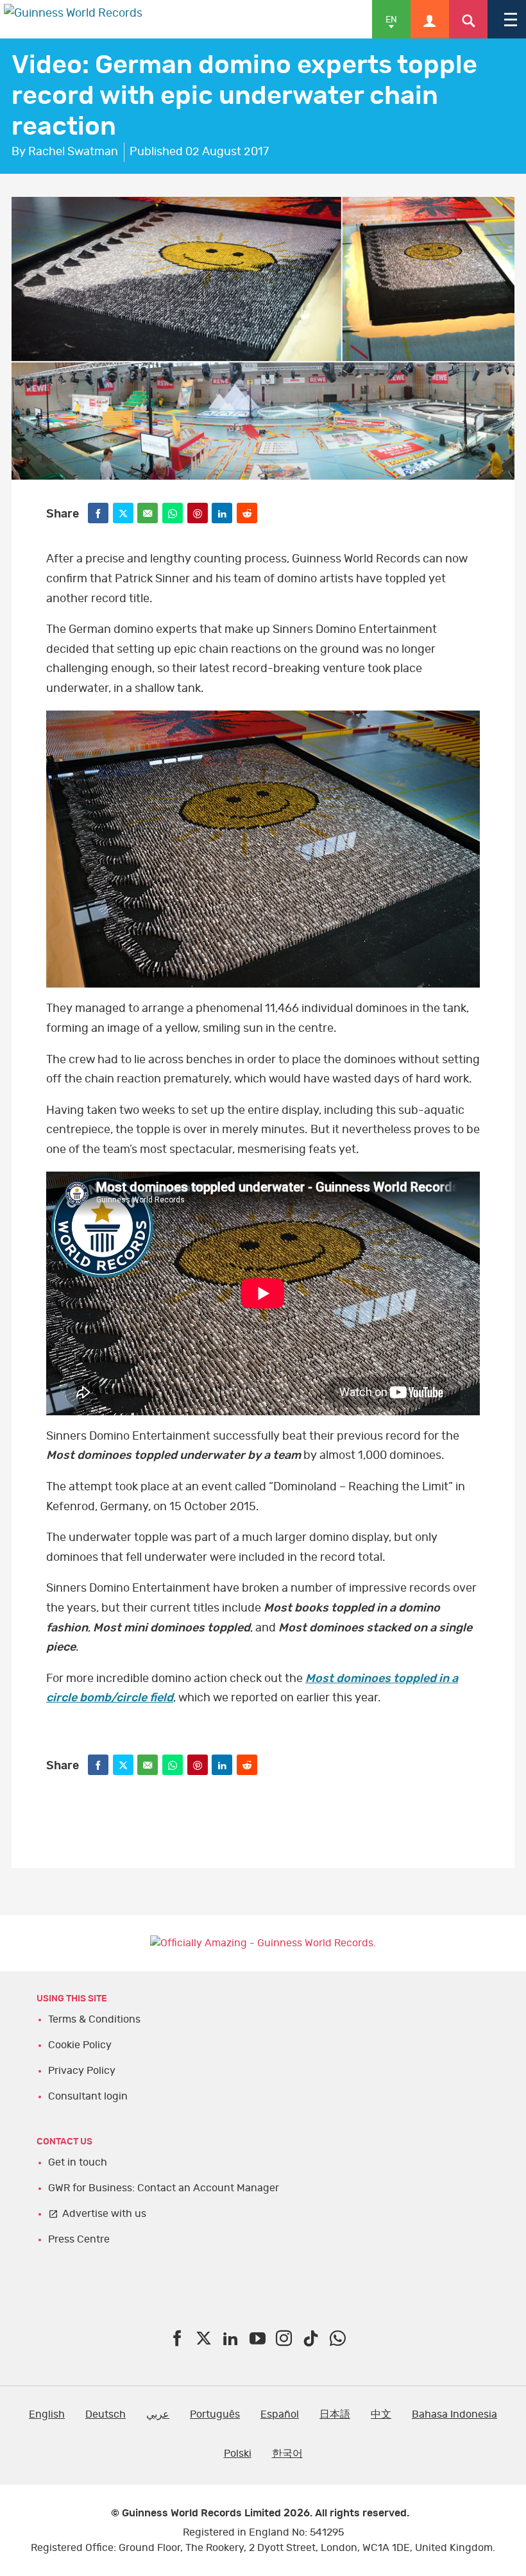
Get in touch (78, 2162)
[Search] (468, 19)
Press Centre (79, 2239)
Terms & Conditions (94, 2019)
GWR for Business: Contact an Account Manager (164, 2188)
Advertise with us (104, 2214)
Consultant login (88, 2096)
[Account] (430, 19)
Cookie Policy (80, 2045)
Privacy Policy (82, 2071)
